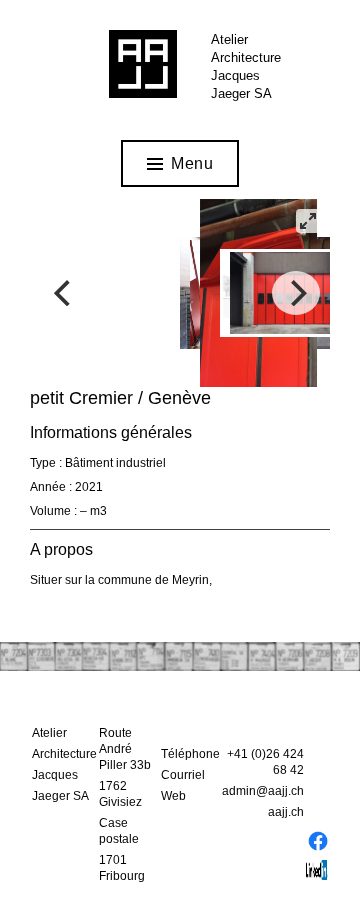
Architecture (246, 57)
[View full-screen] (308, 221)
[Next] (296, 293)
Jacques (235, 75)
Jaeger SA (241, 93)
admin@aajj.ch (263, 791)
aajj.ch (286, 812)
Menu (192, 163)
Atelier (229, 39)
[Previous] (64, 293)
